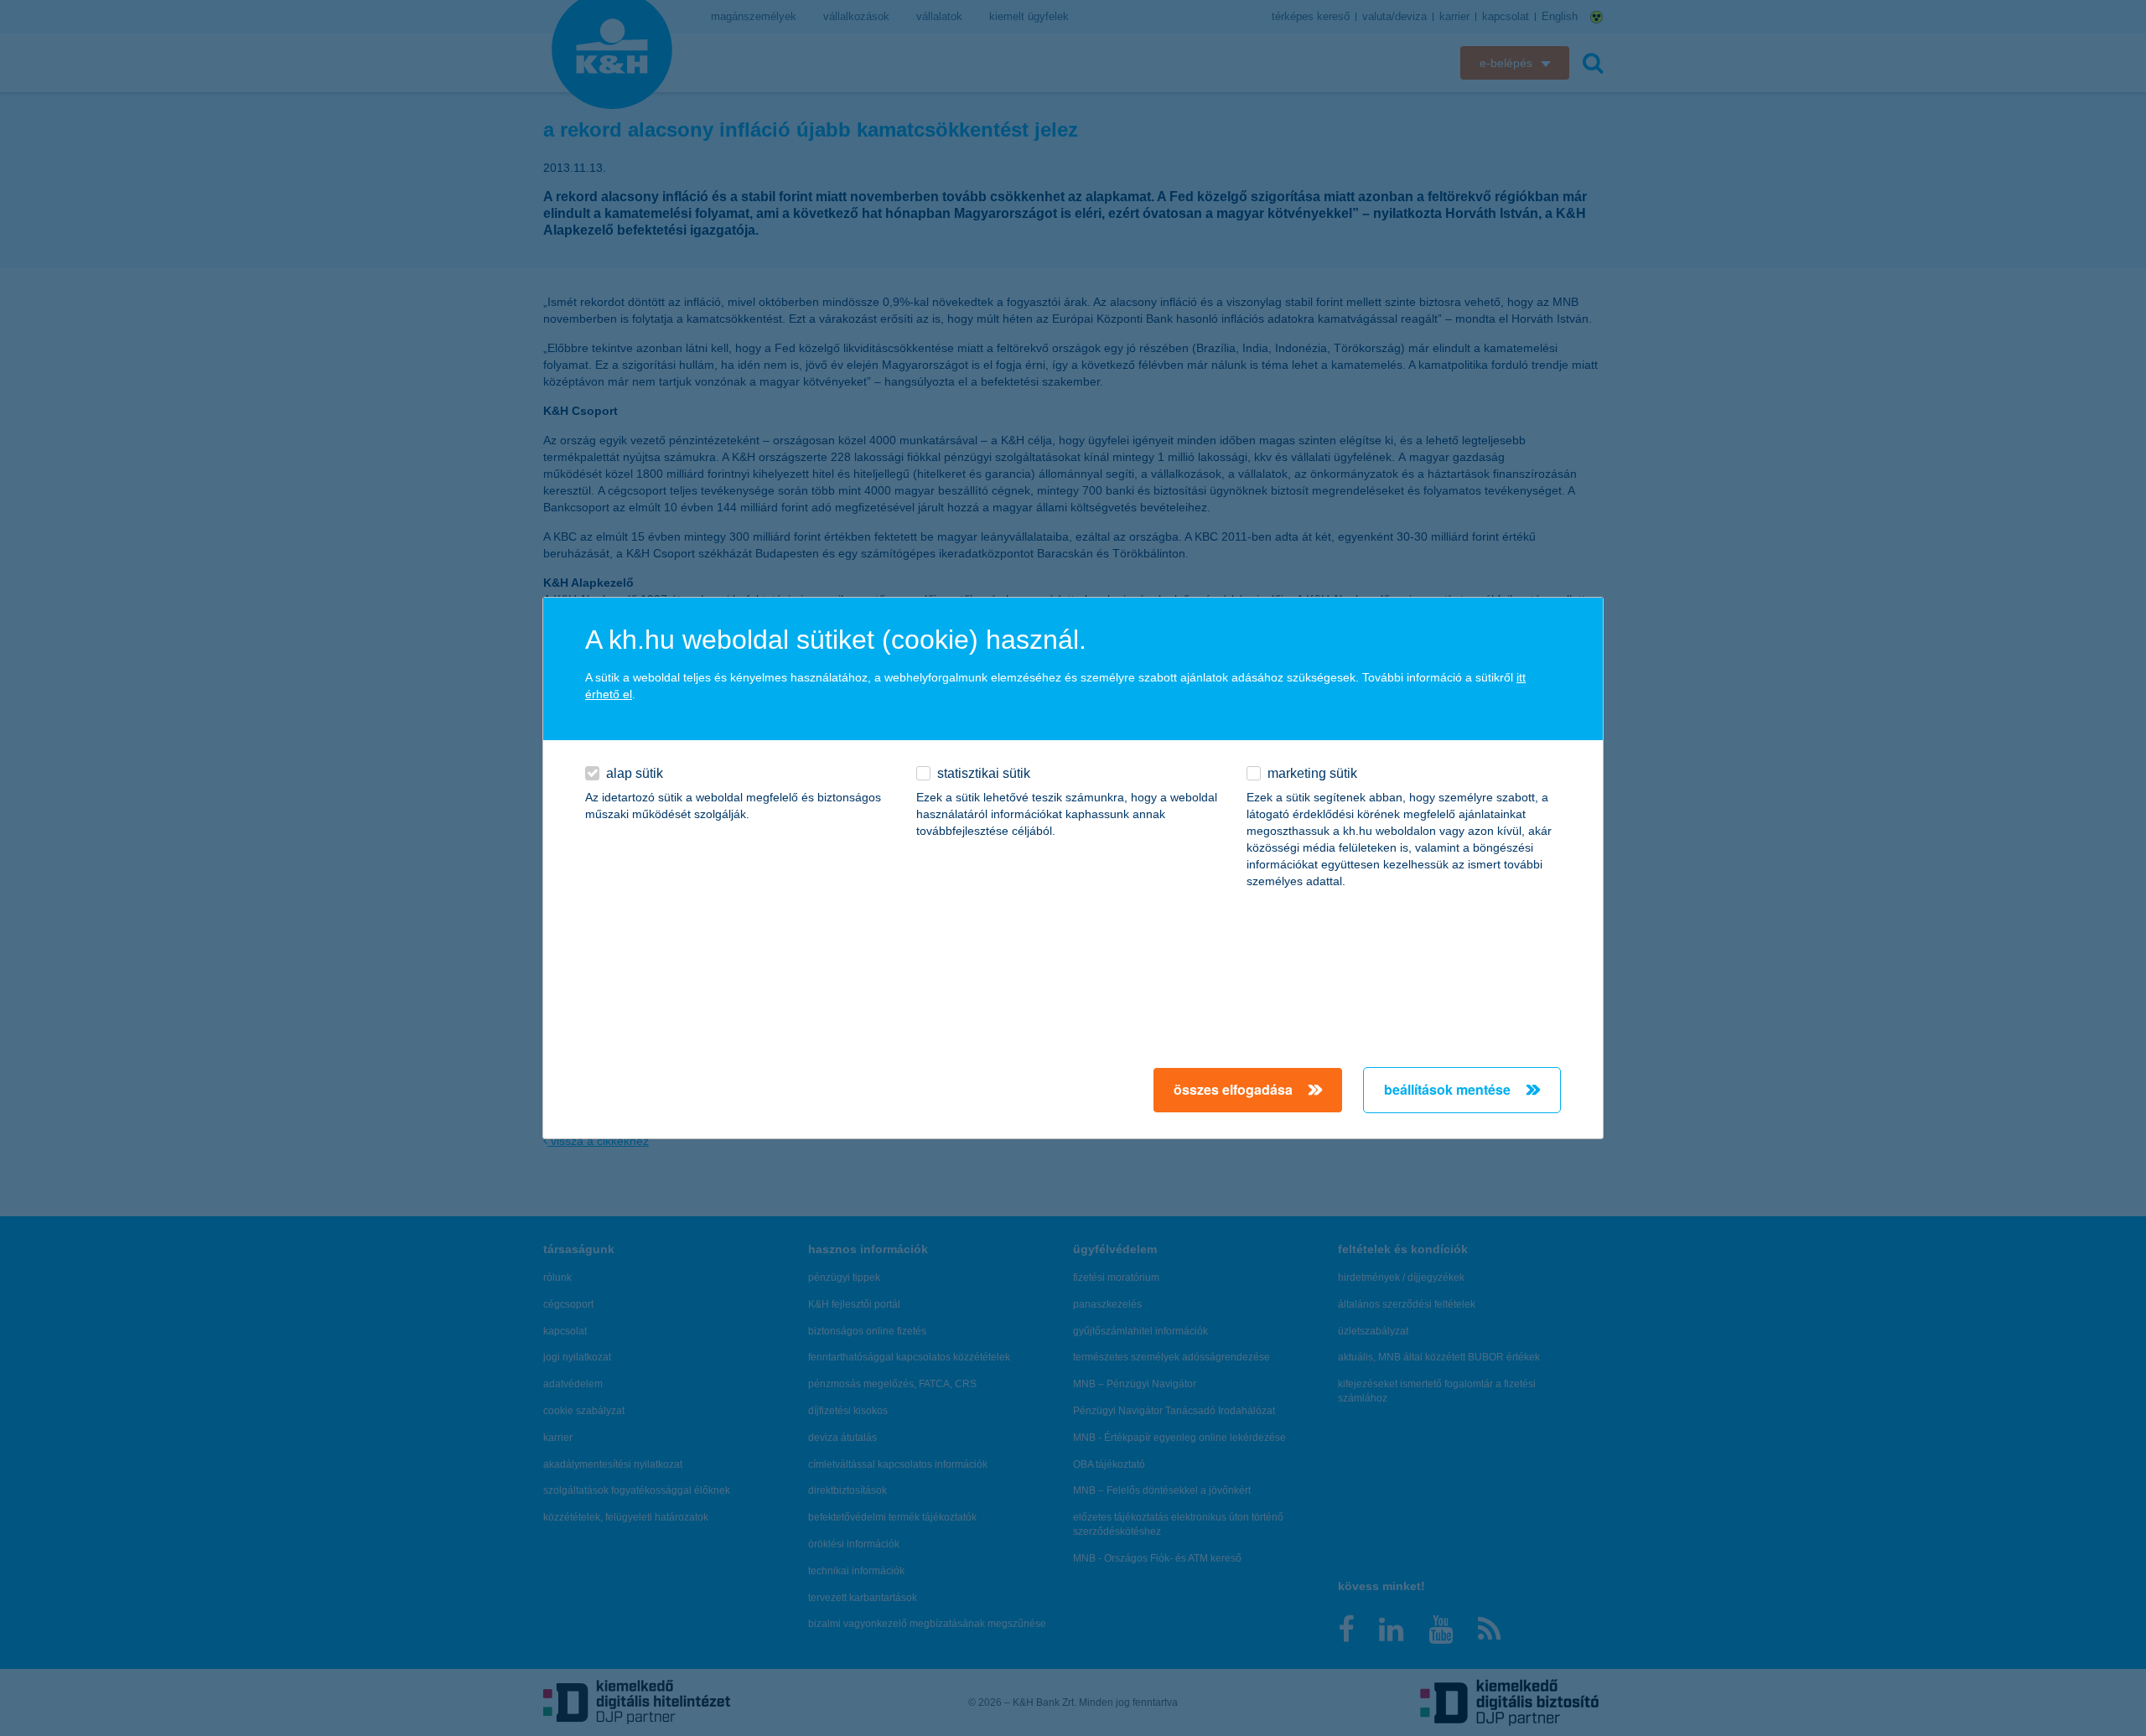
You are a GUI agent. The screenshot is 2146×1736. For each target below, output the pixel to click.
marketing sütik (1312, 773)
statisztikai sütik (984, 773)
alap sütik (635, 773)
